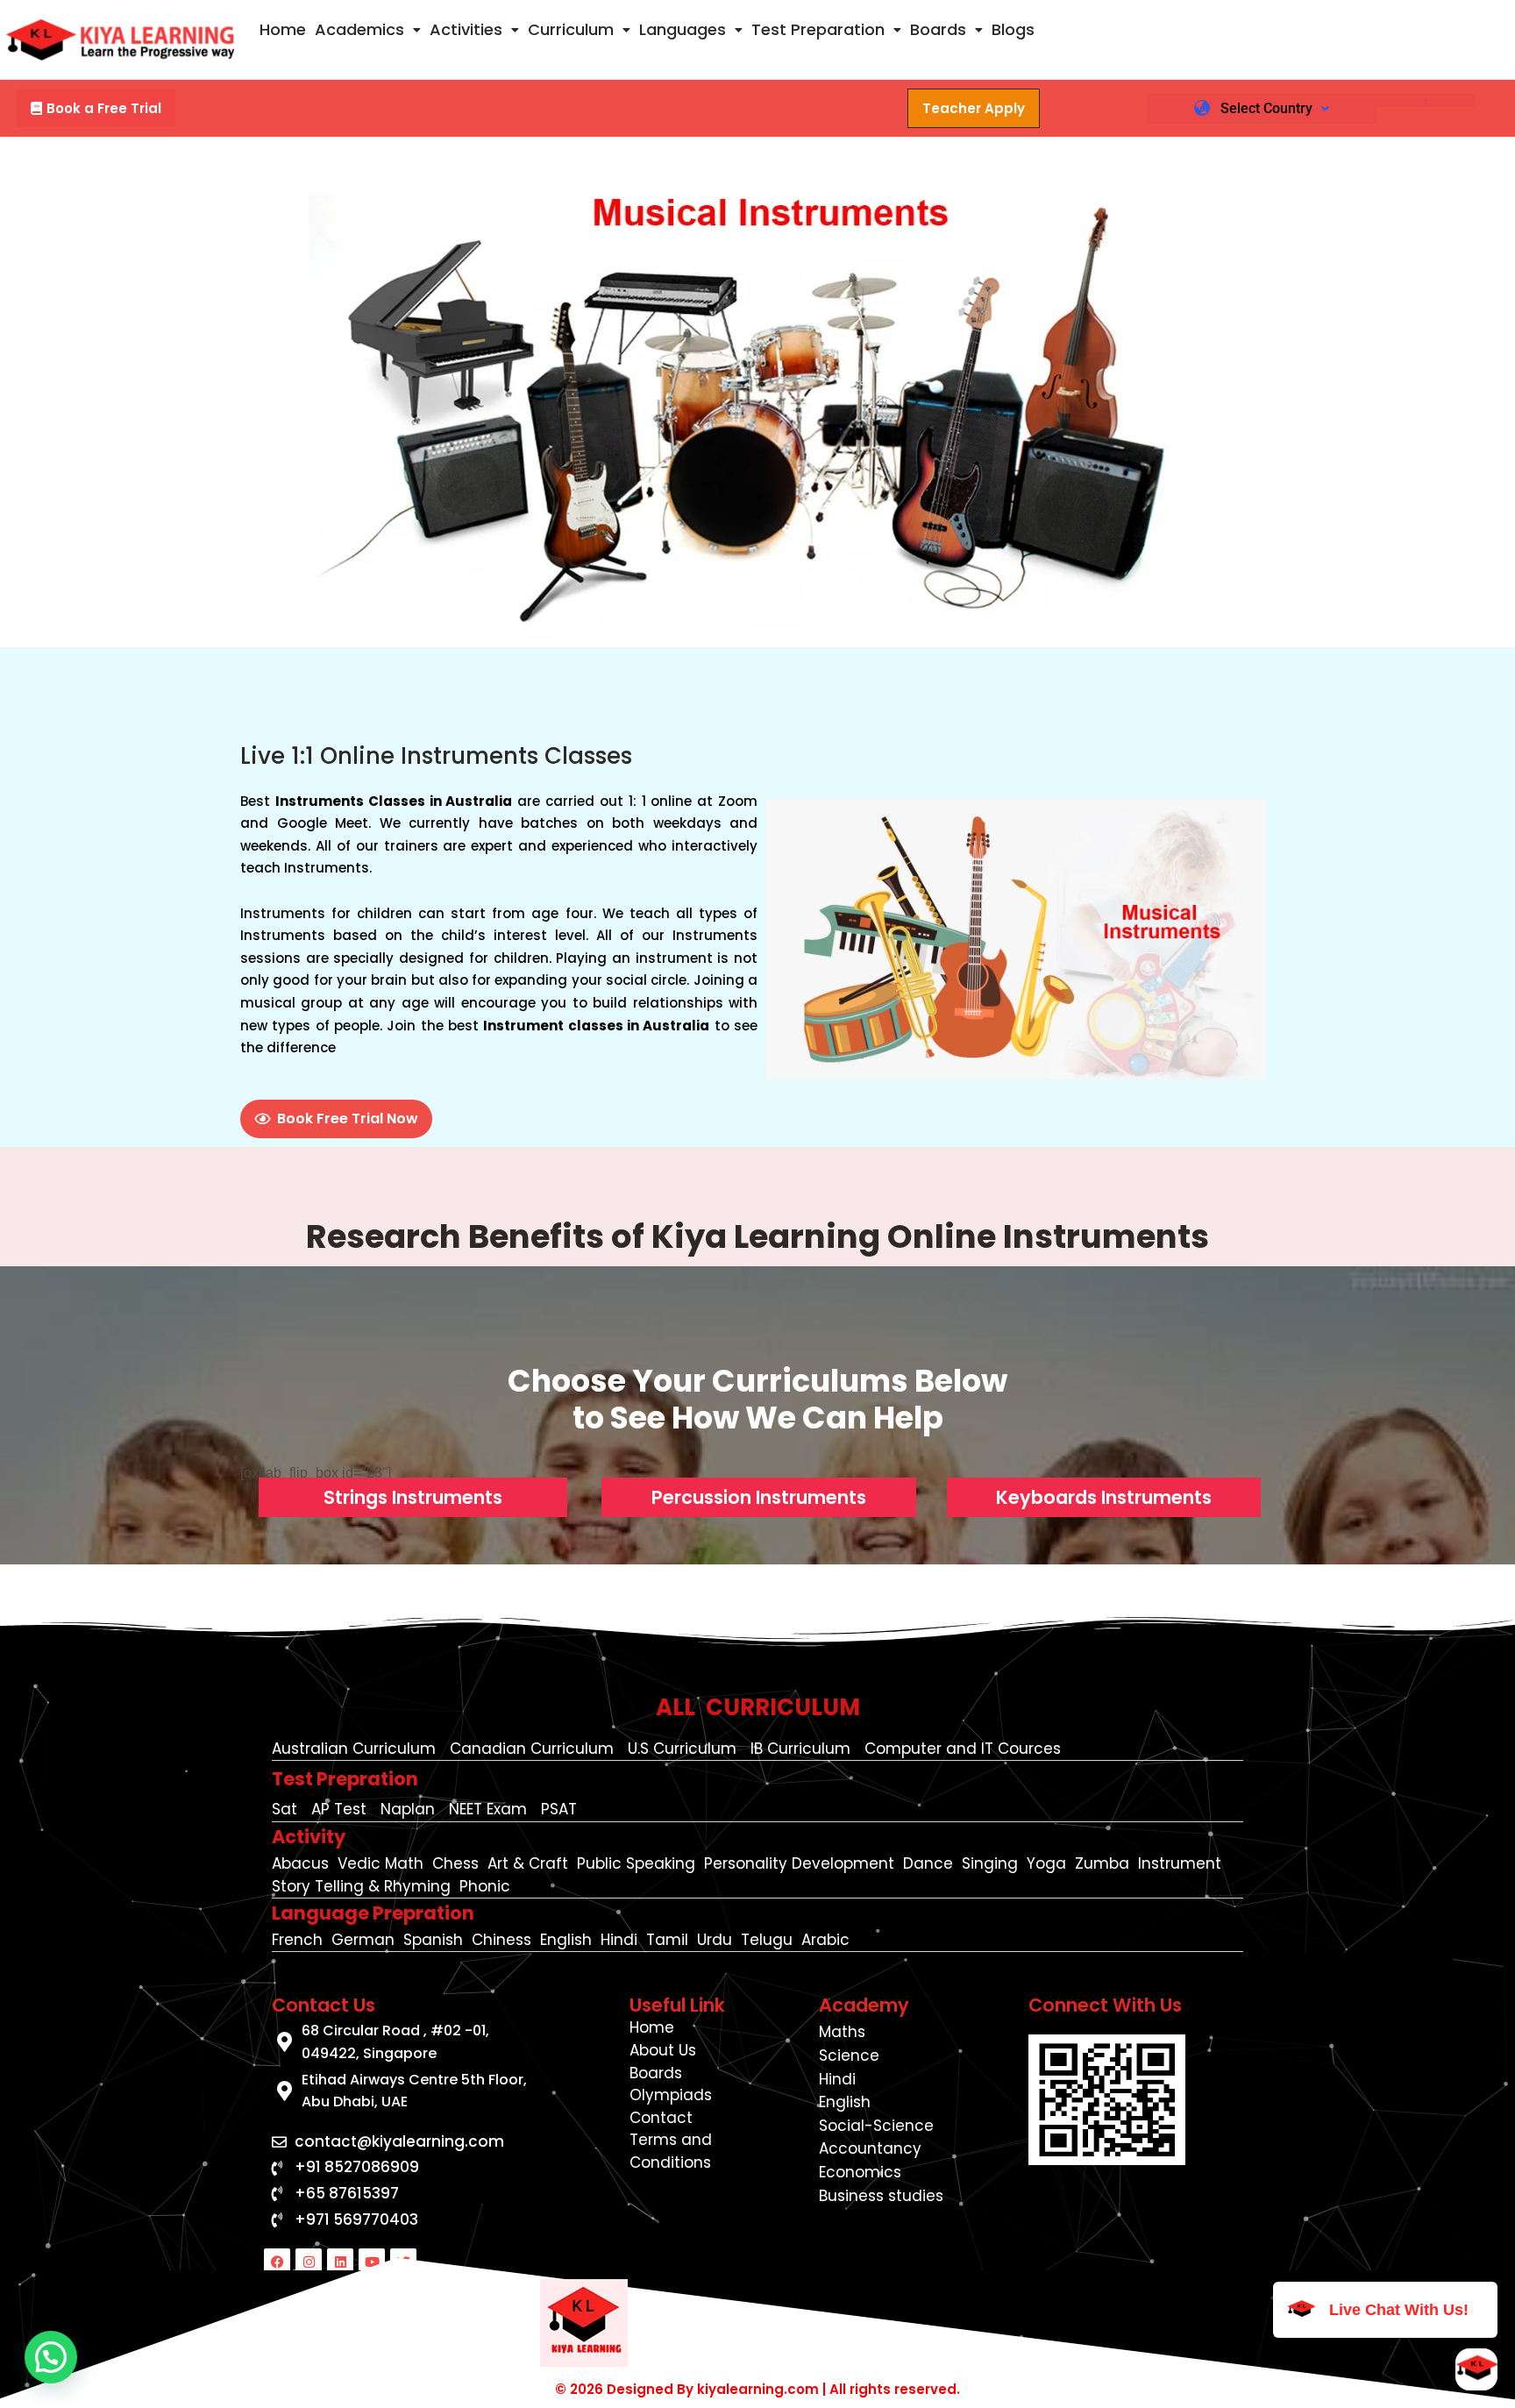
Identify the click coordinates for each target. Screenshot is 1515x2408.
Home (283, 29)
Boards (938, 29)
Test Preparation (818, 29)
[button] (368, 30)
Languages (683, 29)
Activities (466, 29)
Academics (359, 29)
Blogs (1013, 29)
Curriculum (571, 29)
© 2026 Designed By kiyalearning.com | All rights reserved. (757, 2389)
